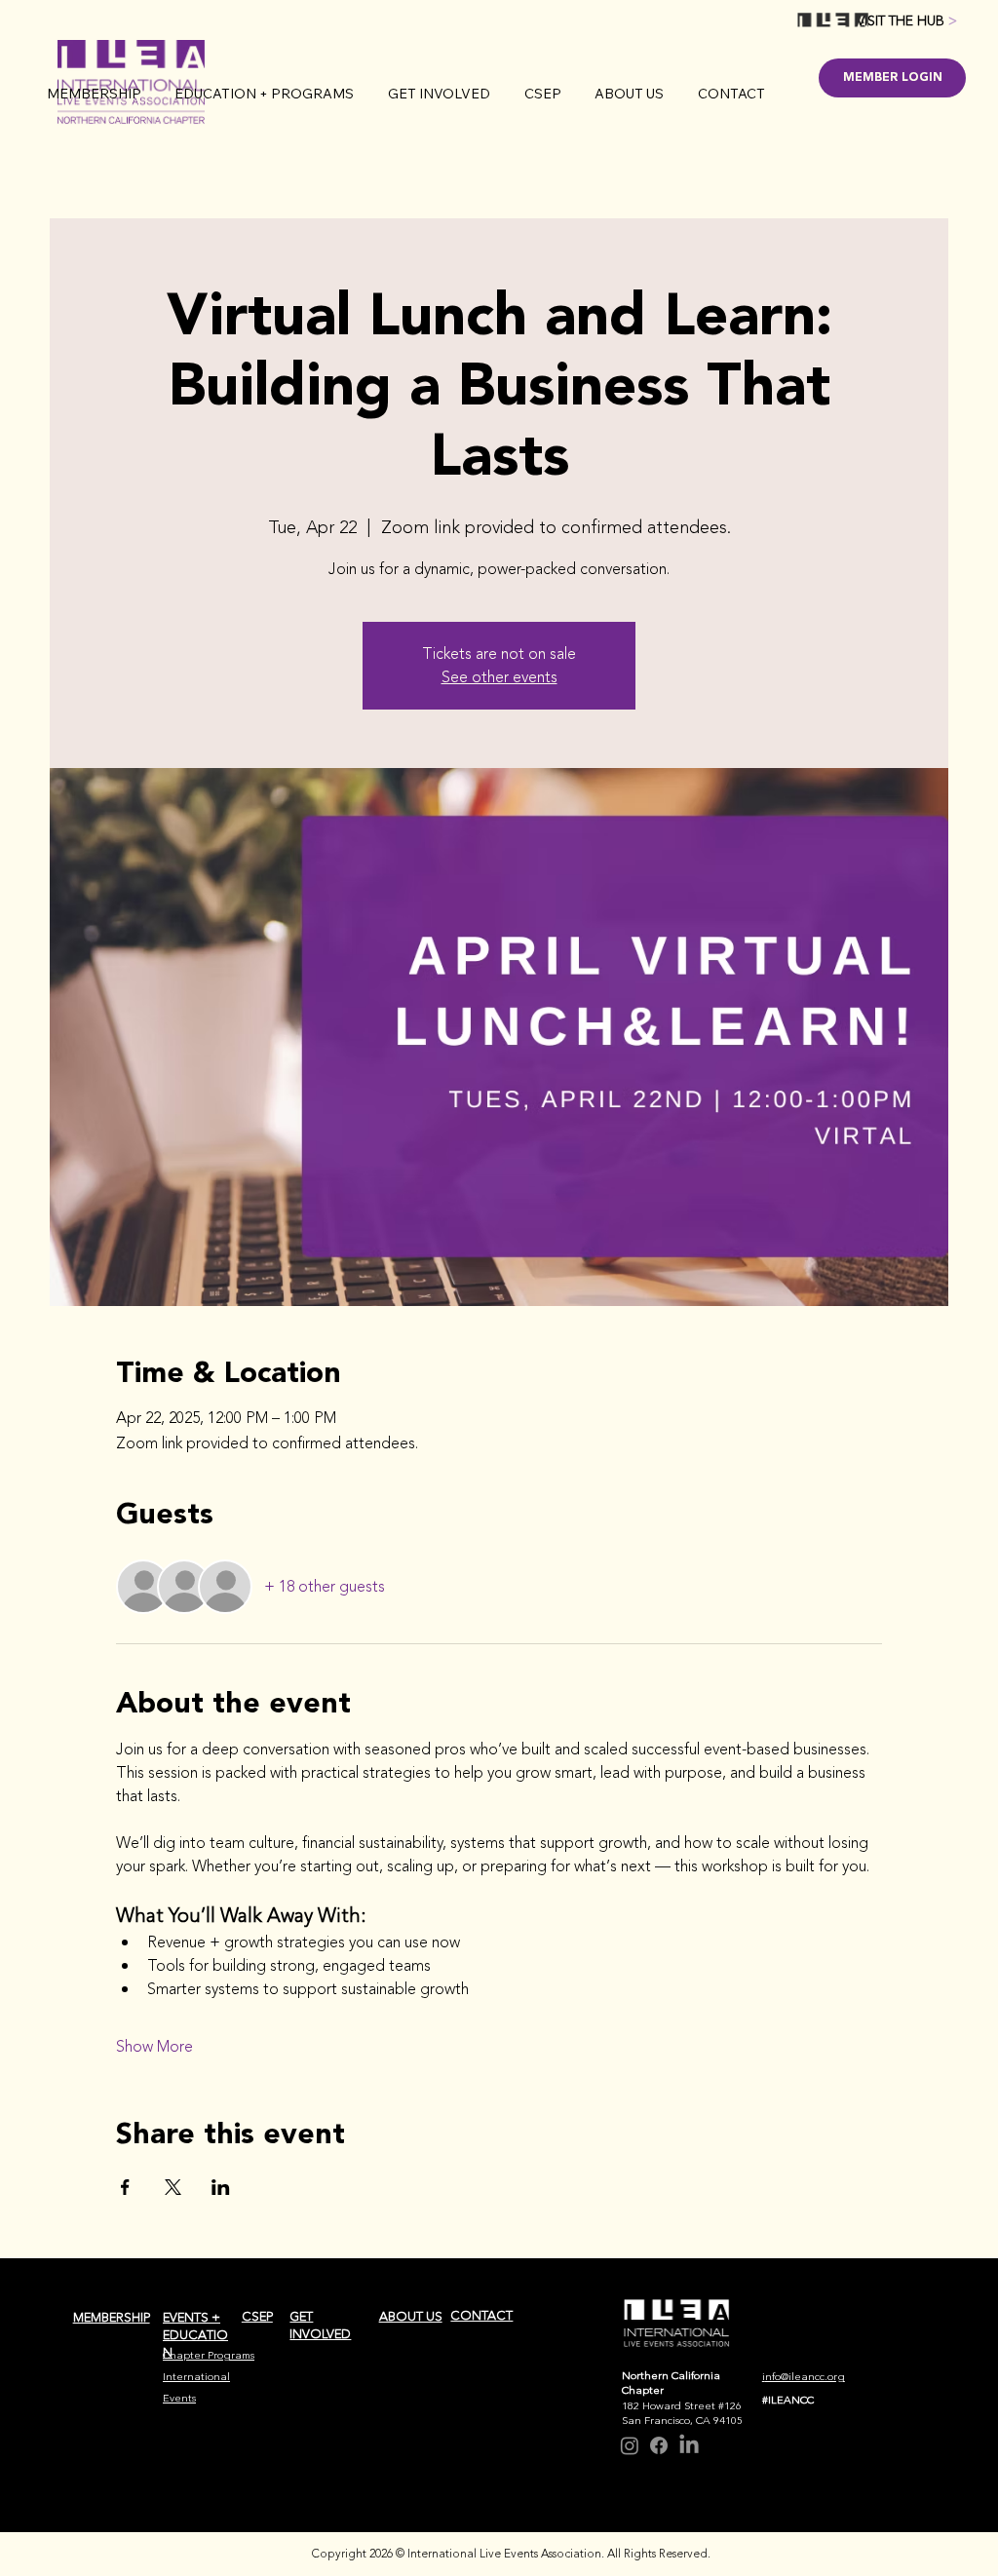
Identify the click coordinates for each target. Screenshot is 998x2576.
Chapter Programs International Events (209, 2377)
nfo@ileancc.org (805, 2377)
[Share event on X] (173, 2187)
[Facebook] (659, 2445)
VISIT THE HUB (907, 21)
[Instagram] (630, 2445)
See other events (499, 677)
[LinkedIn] (689, 2445)
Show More (154, 2047)
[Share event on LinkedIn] (221, 2187)
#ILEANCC (788, 2400)
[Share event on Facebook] (125, 2187)
